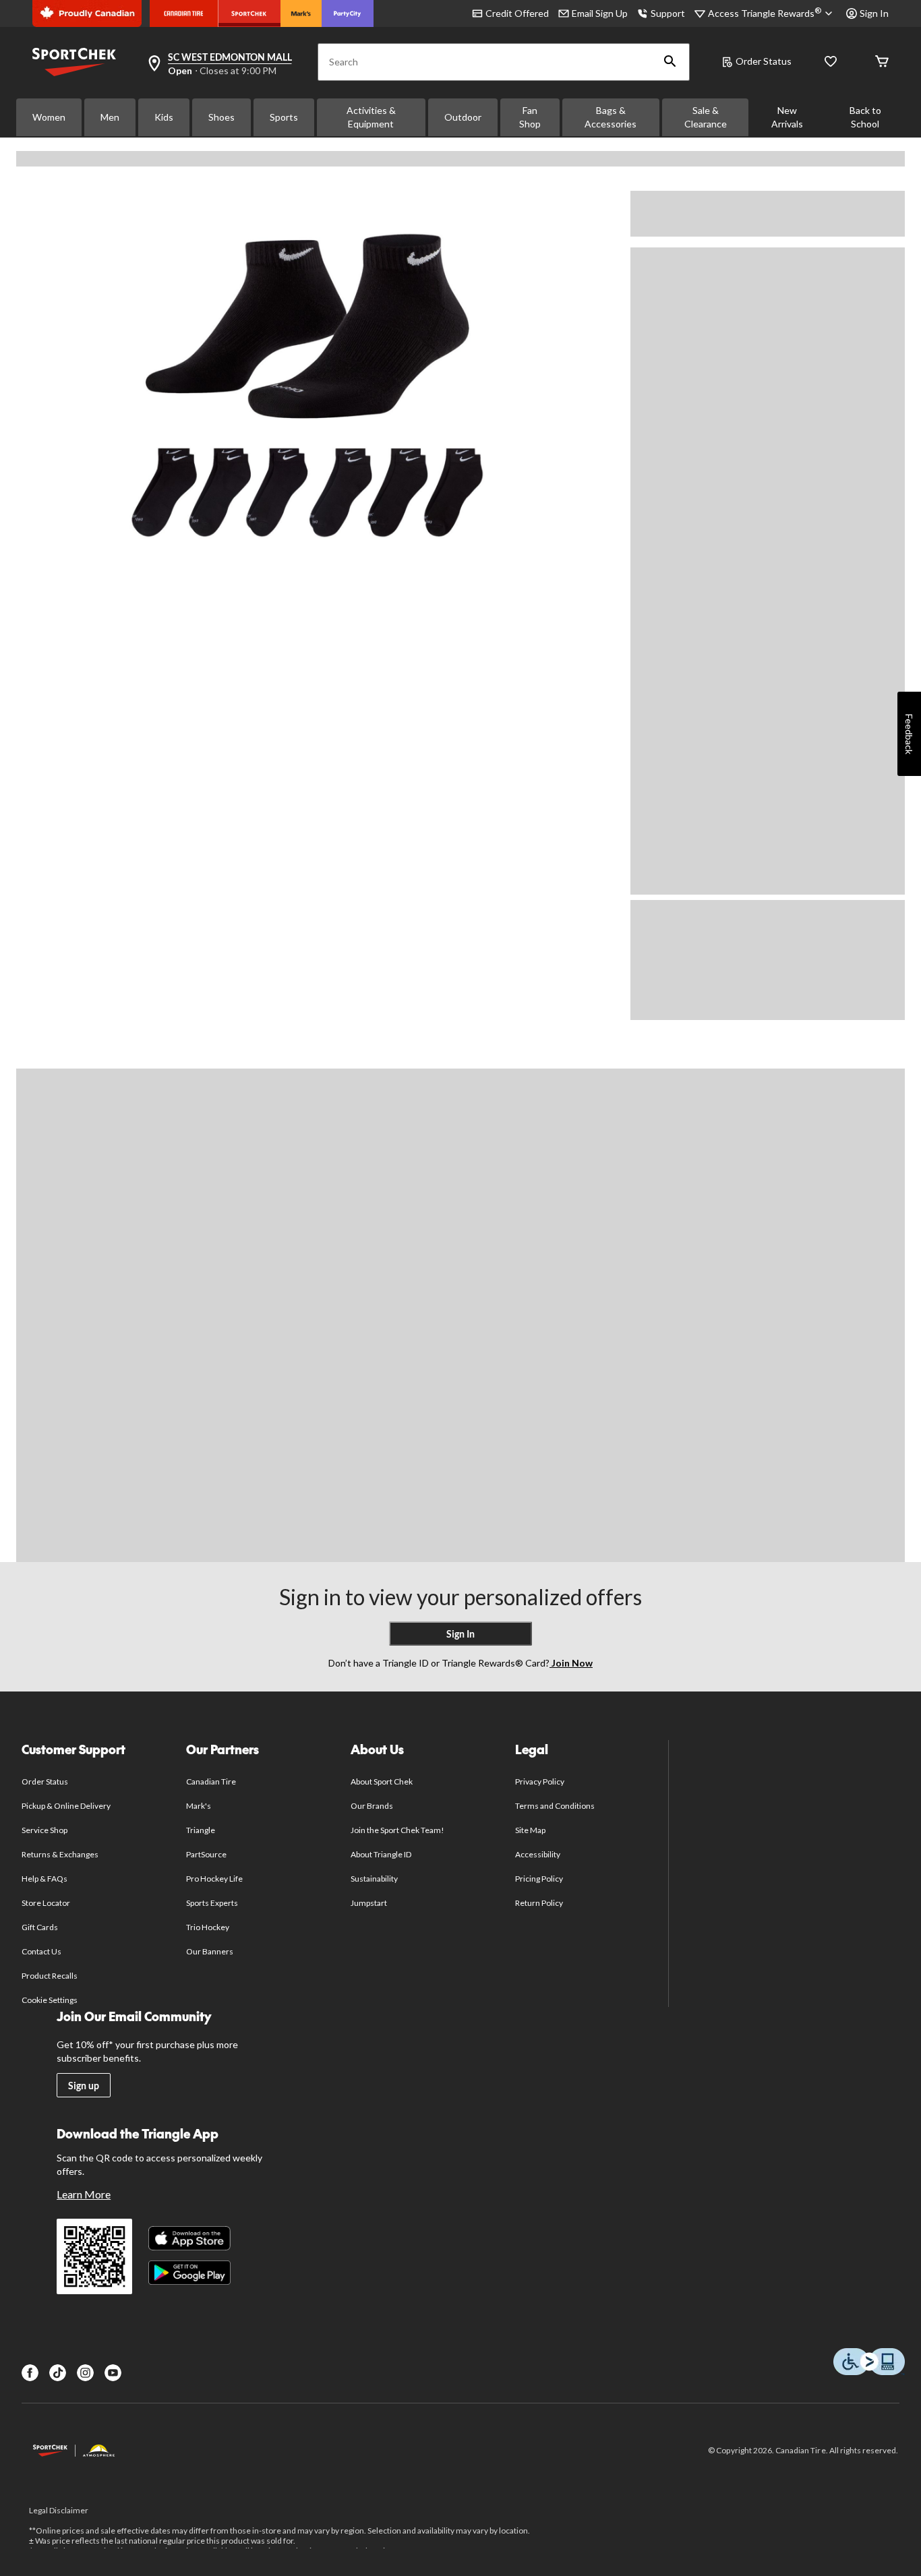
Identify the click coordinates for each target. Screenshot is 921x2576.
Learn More (84, 2194)
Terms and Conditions (555, 1806)
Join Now (571, 1663)
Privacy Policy (540, 1781)
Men (110, 117)
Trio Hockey (208, 1927)
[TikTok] (58, 2373)
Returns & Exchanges (60, 1854)
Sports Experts (212, 1903)
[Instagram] (85, 2373)
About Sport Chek (382, 1781)
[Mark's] (301, 13)
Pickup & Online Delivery (66, 1806)
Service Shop (44, 1830)
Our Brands (372, 1806)
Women (49, 117)
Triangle (201, 1830)
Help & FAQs (44, 1879)
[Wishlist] (831, 62)
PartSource (206, 1854)
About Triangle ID (381, 1854)
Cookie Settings (50, 2000)
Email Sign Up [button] (600, 13)
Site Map (530, 1830)
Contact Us (41, 1951)
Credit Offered (517, 13)
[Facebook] (30, 2373)
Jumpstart (369, 1903)
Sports (284, 117)
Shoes (221, 117)
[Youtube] (113, 2373)
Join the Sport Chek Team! (398, 1830)
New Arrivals (787, 117)
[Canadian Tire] (184, 13)
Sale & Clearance (706, 117)
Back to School (865, 117)
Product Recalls (50, 1976)
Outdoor (463, 117)
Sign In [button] (874, 13)
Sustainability (375, 1879)
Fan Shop (530, 117)
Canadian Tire (211, 1781)
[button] (670, 62)
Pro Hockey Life (215, 1879)
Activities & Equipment (371, 117)
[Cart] (882, 62)
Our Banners (210, 1951)
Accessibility (538, 1854)
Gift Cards (40, 1927)
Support (668, 13)
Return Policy (539, 1903)
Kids (164, 117)
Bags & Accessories (611, 117)
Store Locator (46, 1903)
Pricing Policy (539, 1879)
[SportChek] (249, 13)
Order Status (764, 61)
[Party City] (348, 13)
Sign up (84, 2086)
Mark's (199, 1806)
